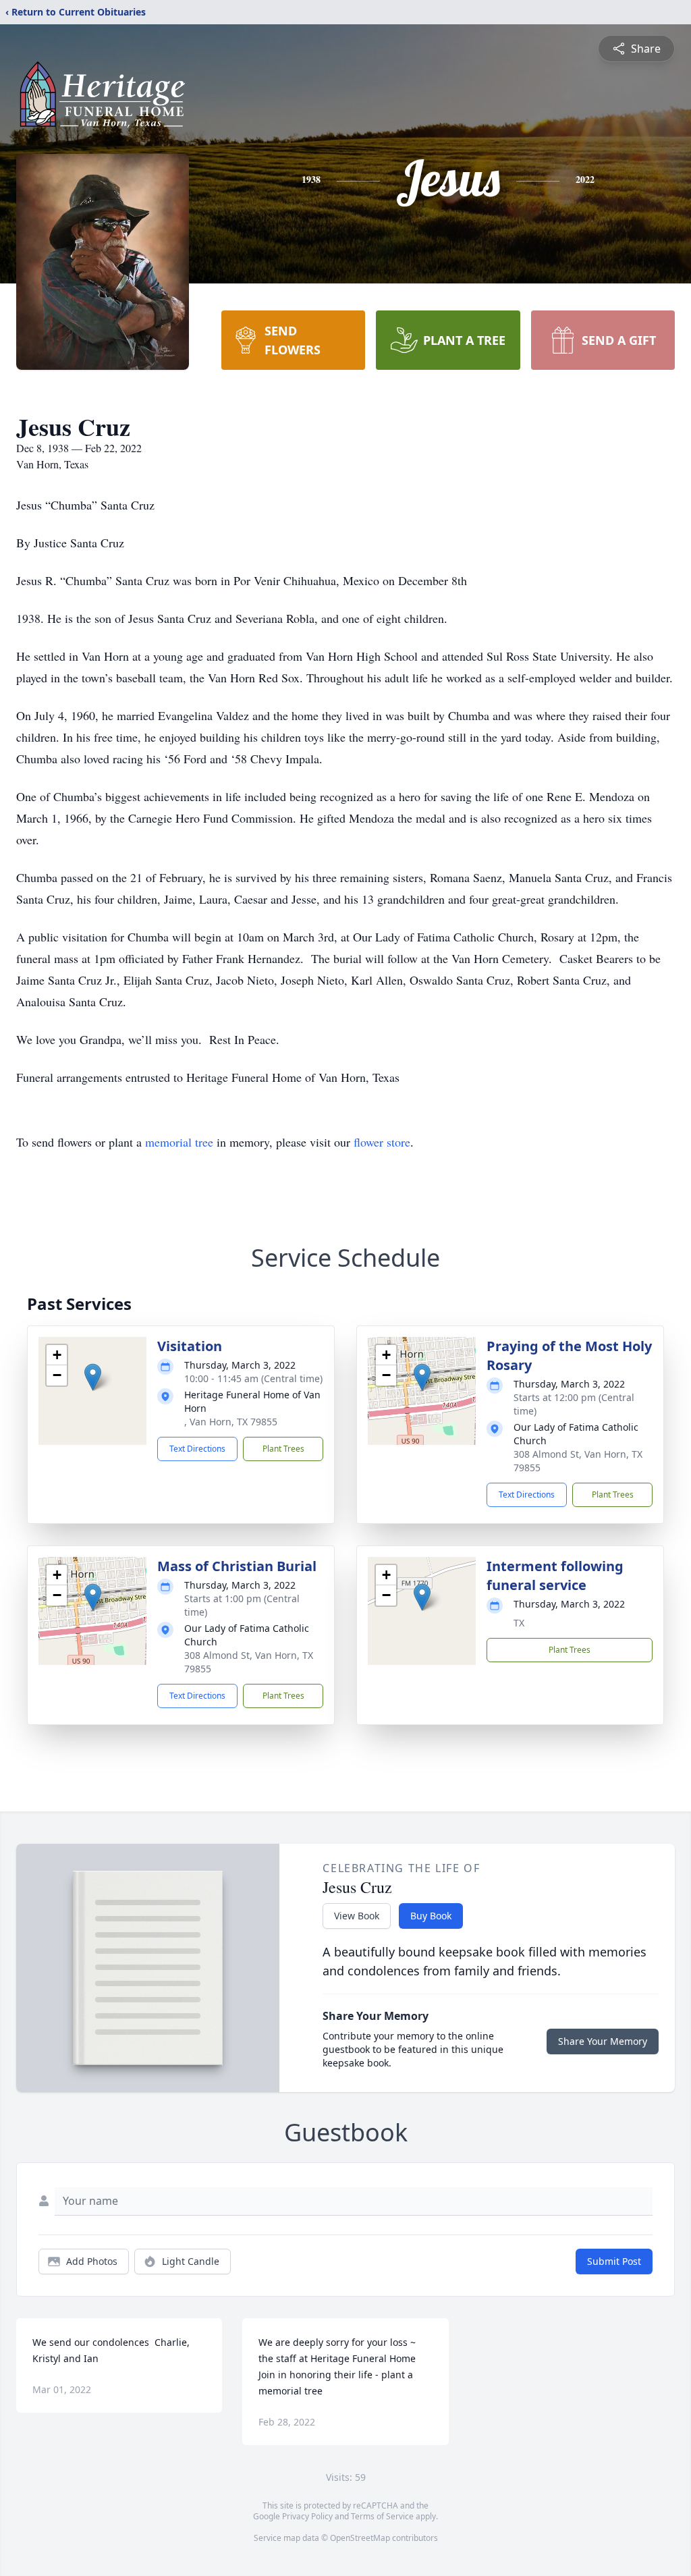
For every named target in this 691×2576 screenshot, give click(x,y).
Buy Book (431, 1916)
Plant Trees (283, 1449)
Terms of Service (382, 2516)
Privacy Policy (307, 2516)
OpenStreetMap (360, 2538)
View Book (357, 1916)
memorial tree (179, 1142)
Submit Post (614, 2261)
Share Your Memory (603, 2041)
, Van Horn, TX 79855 (231, 1422)
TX (519, 1623)
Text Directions (197, 1449)
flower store (382, 1142)
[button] (93, 1377)
